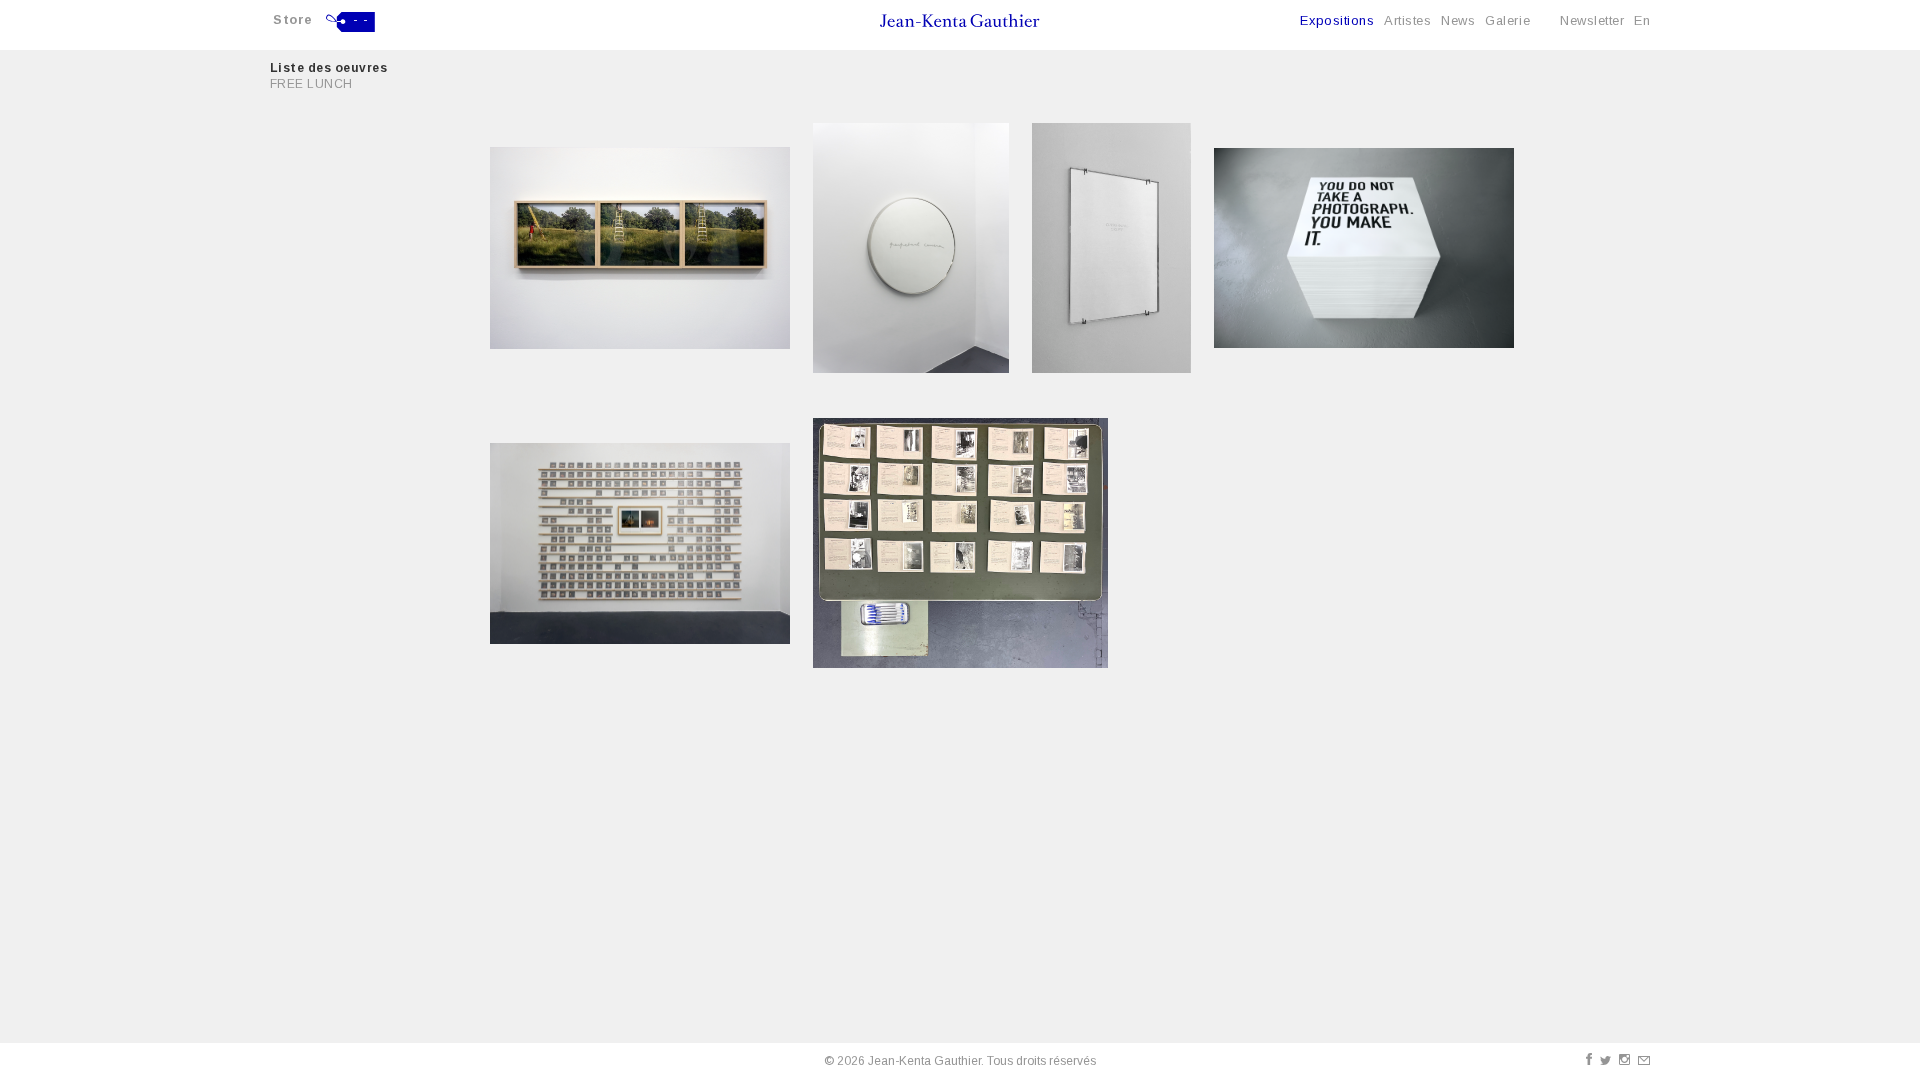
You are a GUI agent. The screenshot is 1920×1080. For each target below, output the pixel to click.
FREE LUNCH (311, 84)
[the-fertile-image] (640, 544)
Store (293, 19)
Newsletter (1592, 20)
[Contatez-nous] (1644, 1060)
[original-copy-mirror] (1111, 248)
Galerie (1507, 20)
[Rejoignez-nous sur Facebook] (1589, 1059)
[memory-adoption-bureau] (960, 543)
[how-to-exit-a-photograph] (640, 248)
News (1458, 20)
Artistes (1407, 20)
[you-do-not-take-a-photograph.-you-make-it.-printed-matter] (1364, 248)
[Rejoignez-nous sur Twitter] (1605, 1060)
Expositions (1337, 20)
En (1642, 20)
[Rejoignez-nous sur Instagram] (1624, 1059)
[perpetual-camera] (911, 248)
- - (361, 20)
